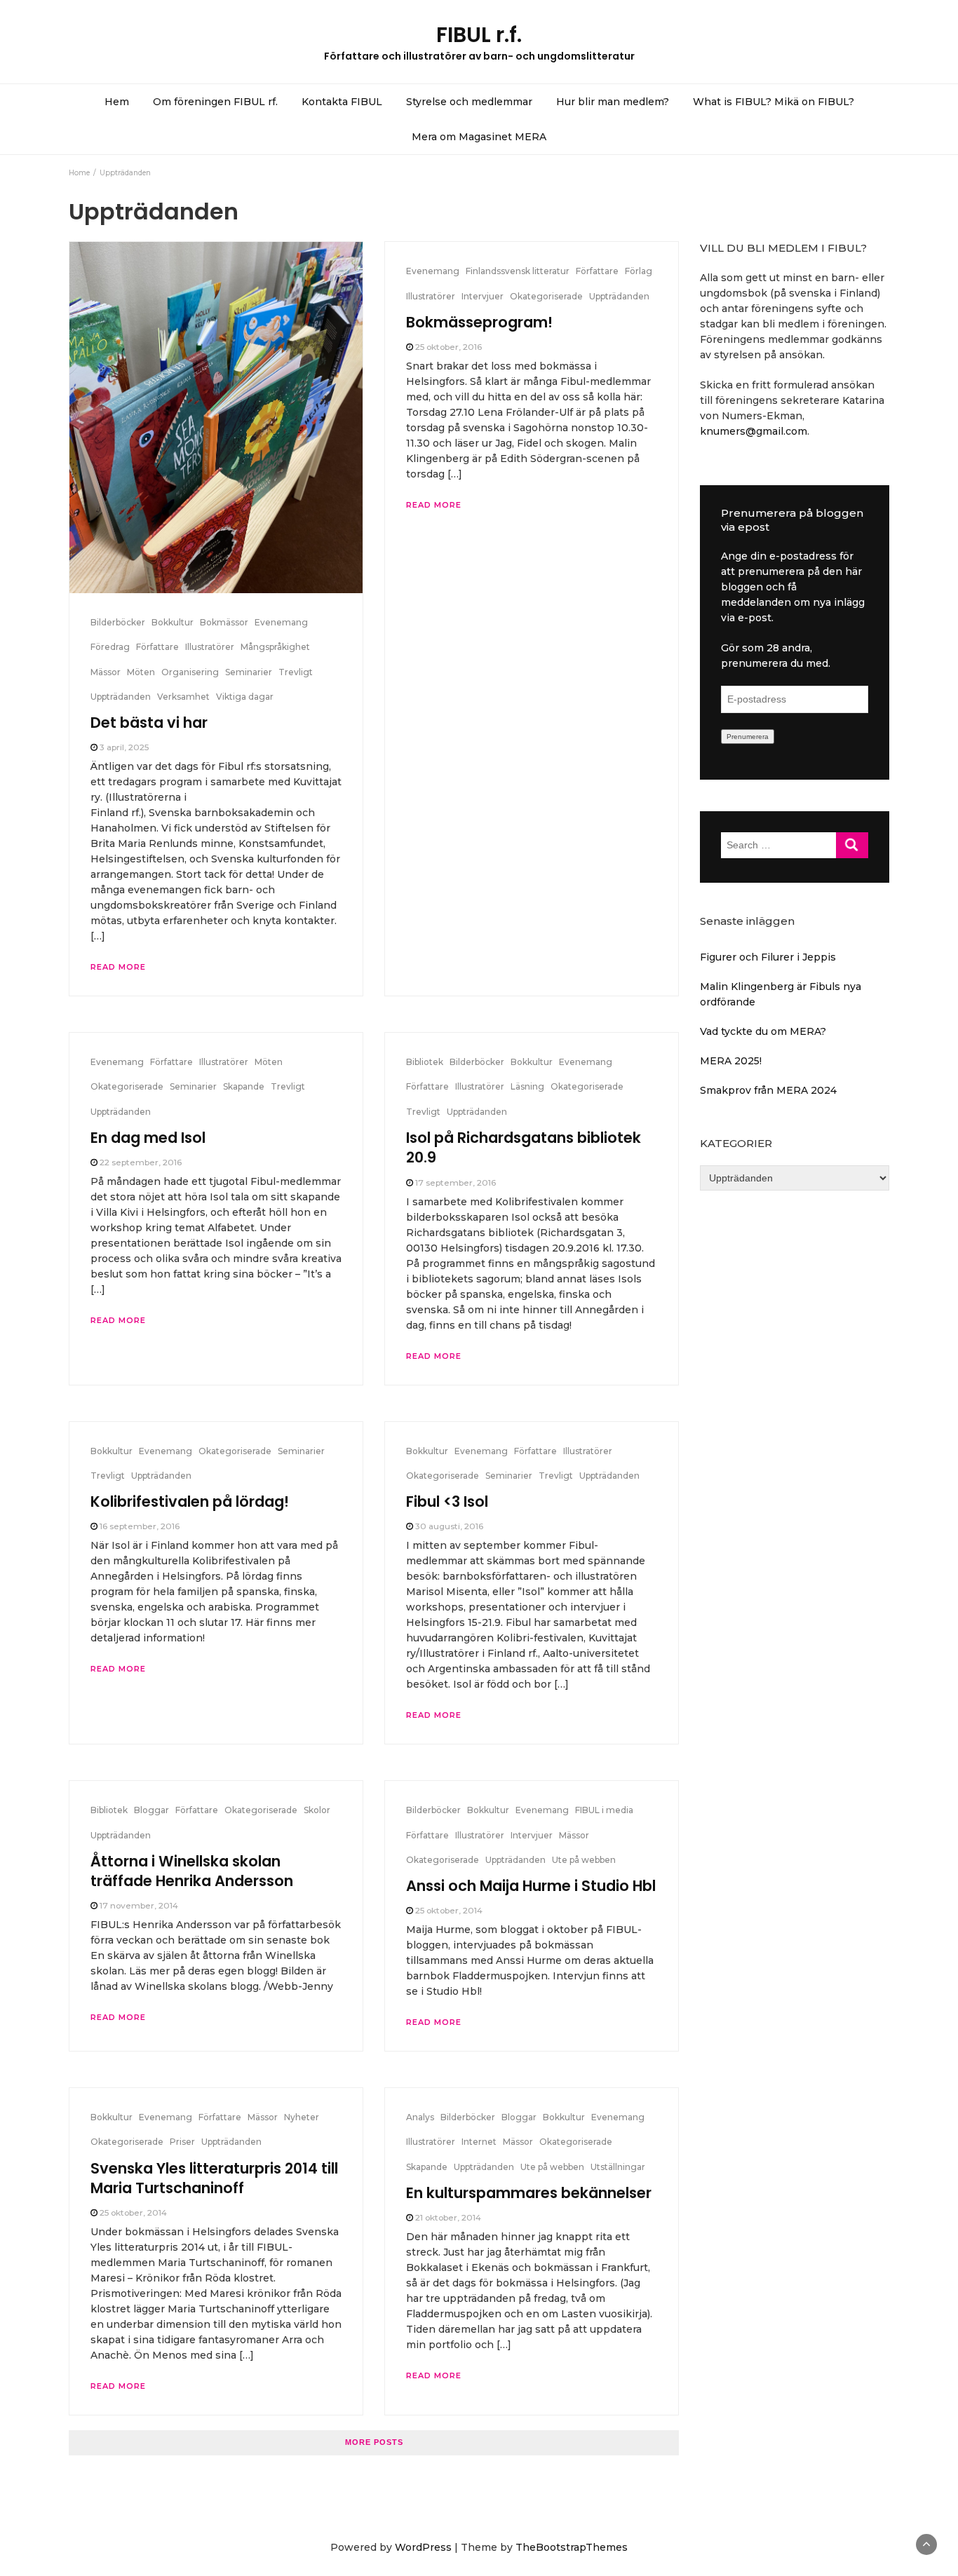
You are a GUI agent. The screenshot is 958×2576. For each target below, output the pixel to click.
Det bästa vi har (149, 723)
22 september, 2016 (141, 1162)
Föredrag (110, 647)
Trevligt (296, 672)
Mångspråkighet (275, 647)
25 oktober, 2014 (449, 1910)
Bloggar (151, 1810)
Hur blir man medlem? (613, 102)
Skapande (244, 1086)
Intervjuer (483, 296)
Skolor (317, 1810)
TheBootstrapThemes (572, 2547)
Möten (141, 672)
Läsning (527, 1086)
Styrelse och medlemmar (469, 102)
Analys (420, 2117)
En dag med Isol (148, 1138)
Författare (157, 647)
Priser (182, 2142)
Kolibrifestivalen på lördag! (190, 1501)
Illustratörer (210, 647)
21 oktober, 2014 (448, 2217)
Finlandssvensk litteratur (518, 271)
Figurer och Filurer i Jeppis (768, 957)
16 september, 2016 (140, 1526)
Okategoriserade (546, 296)
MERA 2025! (731, 1061)
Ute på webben (584, 1860)
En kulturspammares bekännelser (529, 2193)
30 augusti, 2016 (449, 1526)
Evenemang (281, 622)
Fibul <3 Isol (447, 1501)
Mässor (106, 672)
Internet (479, 2142)
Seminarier (249, 672)
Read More (118, 967)
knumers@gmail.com (754, 431)
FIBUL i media (604, 1810)
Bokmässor (224, 622)
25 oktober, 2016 (448, 347)
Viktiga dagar (245, 697)
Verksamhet (183, 697)
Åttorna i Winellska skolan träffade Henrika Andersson (192, 1871)
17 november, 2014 (139, 1905)
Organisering (190, 672)
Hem (117, 102)
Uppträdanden (121, 697)
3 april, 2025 (124, 747)
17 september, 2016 (456, 1182)
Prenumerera (748, 737)
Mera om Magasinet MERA (479, 137)
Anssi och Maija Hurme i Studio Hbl (531, 1886)
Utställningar (618, 2167)
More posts (374, 2442)
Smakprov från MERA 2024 (768, 1090)
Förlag (639, 271)
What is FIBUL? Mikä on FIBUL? (774, 102)
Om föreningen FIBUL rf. (215, 102)
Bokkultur (173, 622)
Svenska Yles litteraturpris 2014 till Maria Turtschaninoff (214, 2178)
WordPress (423, 2547)
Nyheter (302, 2117)
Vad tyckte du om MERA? (763, 1031)
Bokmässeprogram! (479, 322)
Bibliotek (425, 1062)
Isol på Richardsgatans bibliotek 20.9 (524, 1147)
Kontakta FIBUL (342, 102)
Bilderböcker (118, 622)
